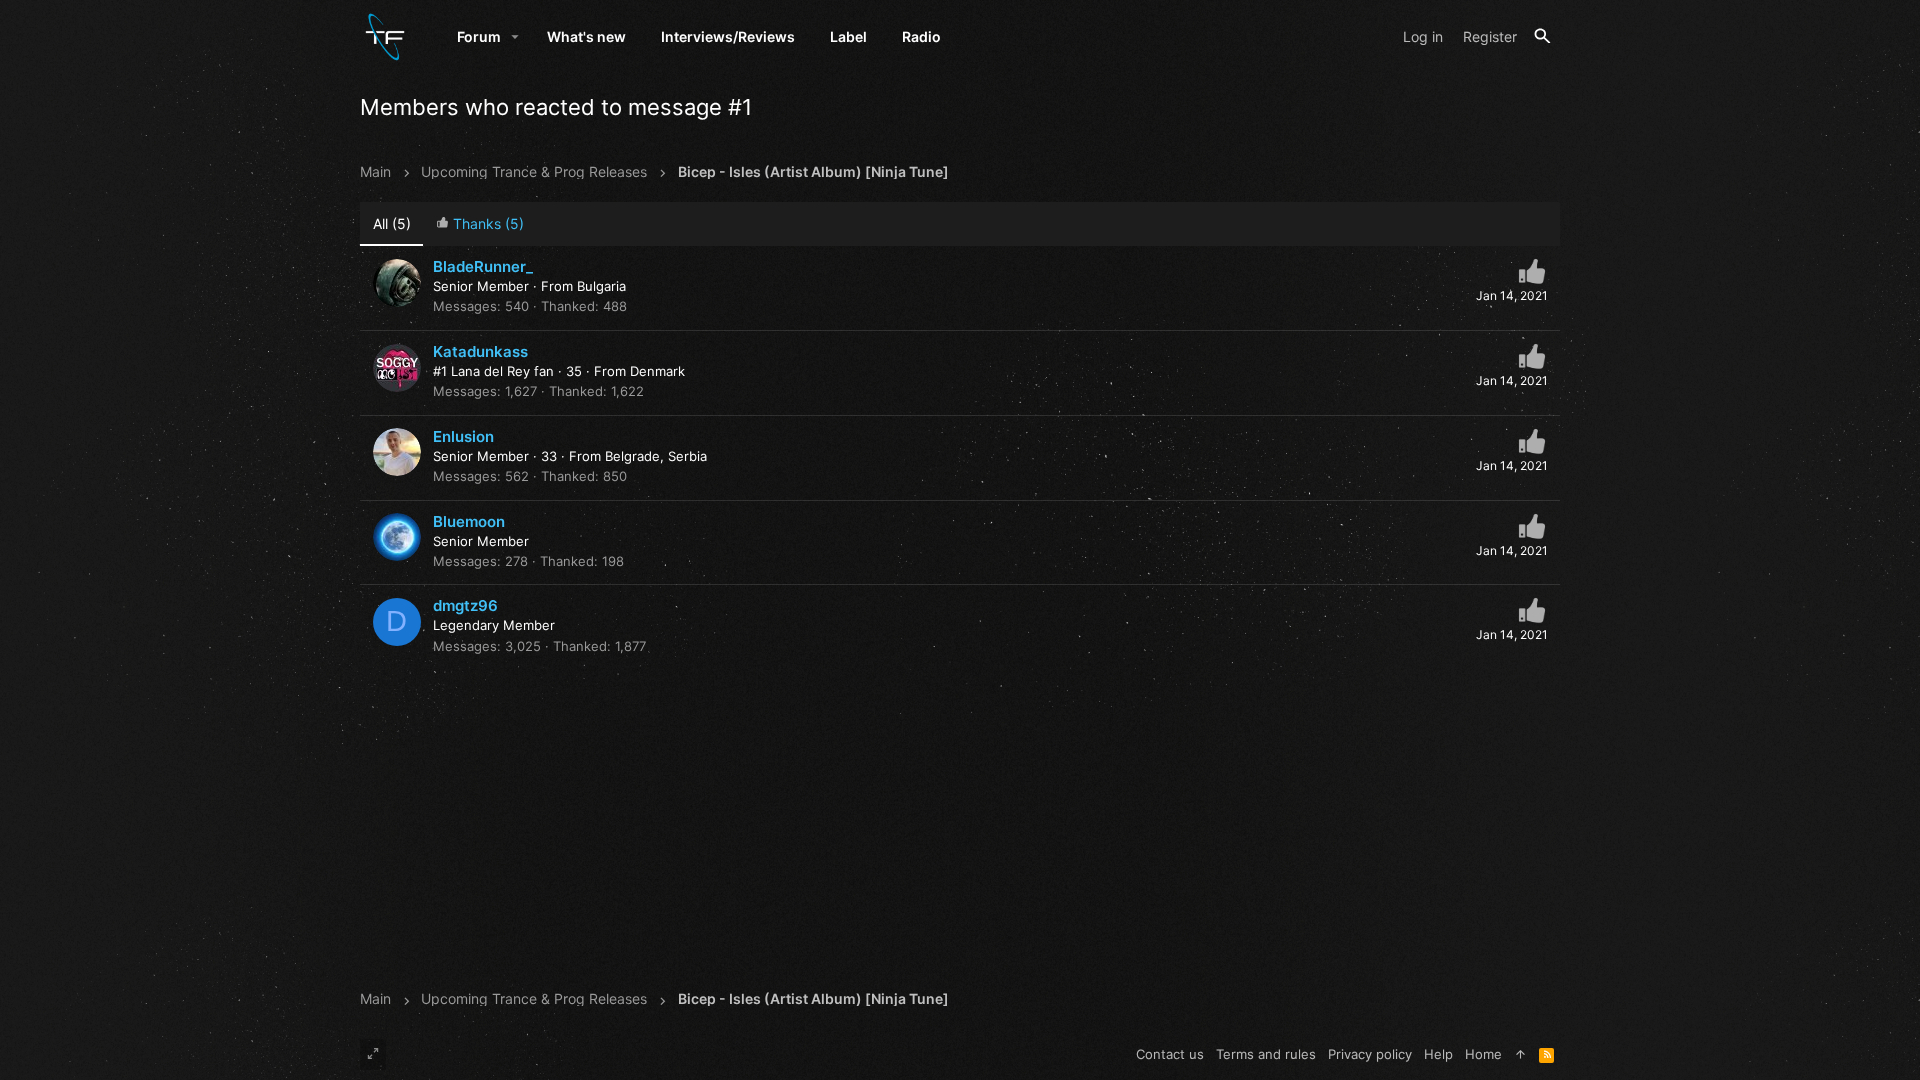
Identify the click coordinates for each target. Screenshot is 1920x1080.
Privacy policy (1370, 1054)
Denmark (657, 371)
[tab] (479, 224)
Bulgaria (601, 286)
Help (1438, 1054)
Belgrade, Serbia (656, 456)
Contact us (1170, 1054)
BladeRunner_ (483, 266)
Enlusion (463, 436)
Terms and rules (1266, 1054)
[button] (515, 37)
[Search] (1542, 36)
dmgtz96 (465, 605)
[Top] (1520, 1054)
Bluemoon (469, 521)
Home (1483, 1054)
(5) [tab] (392, 223)
